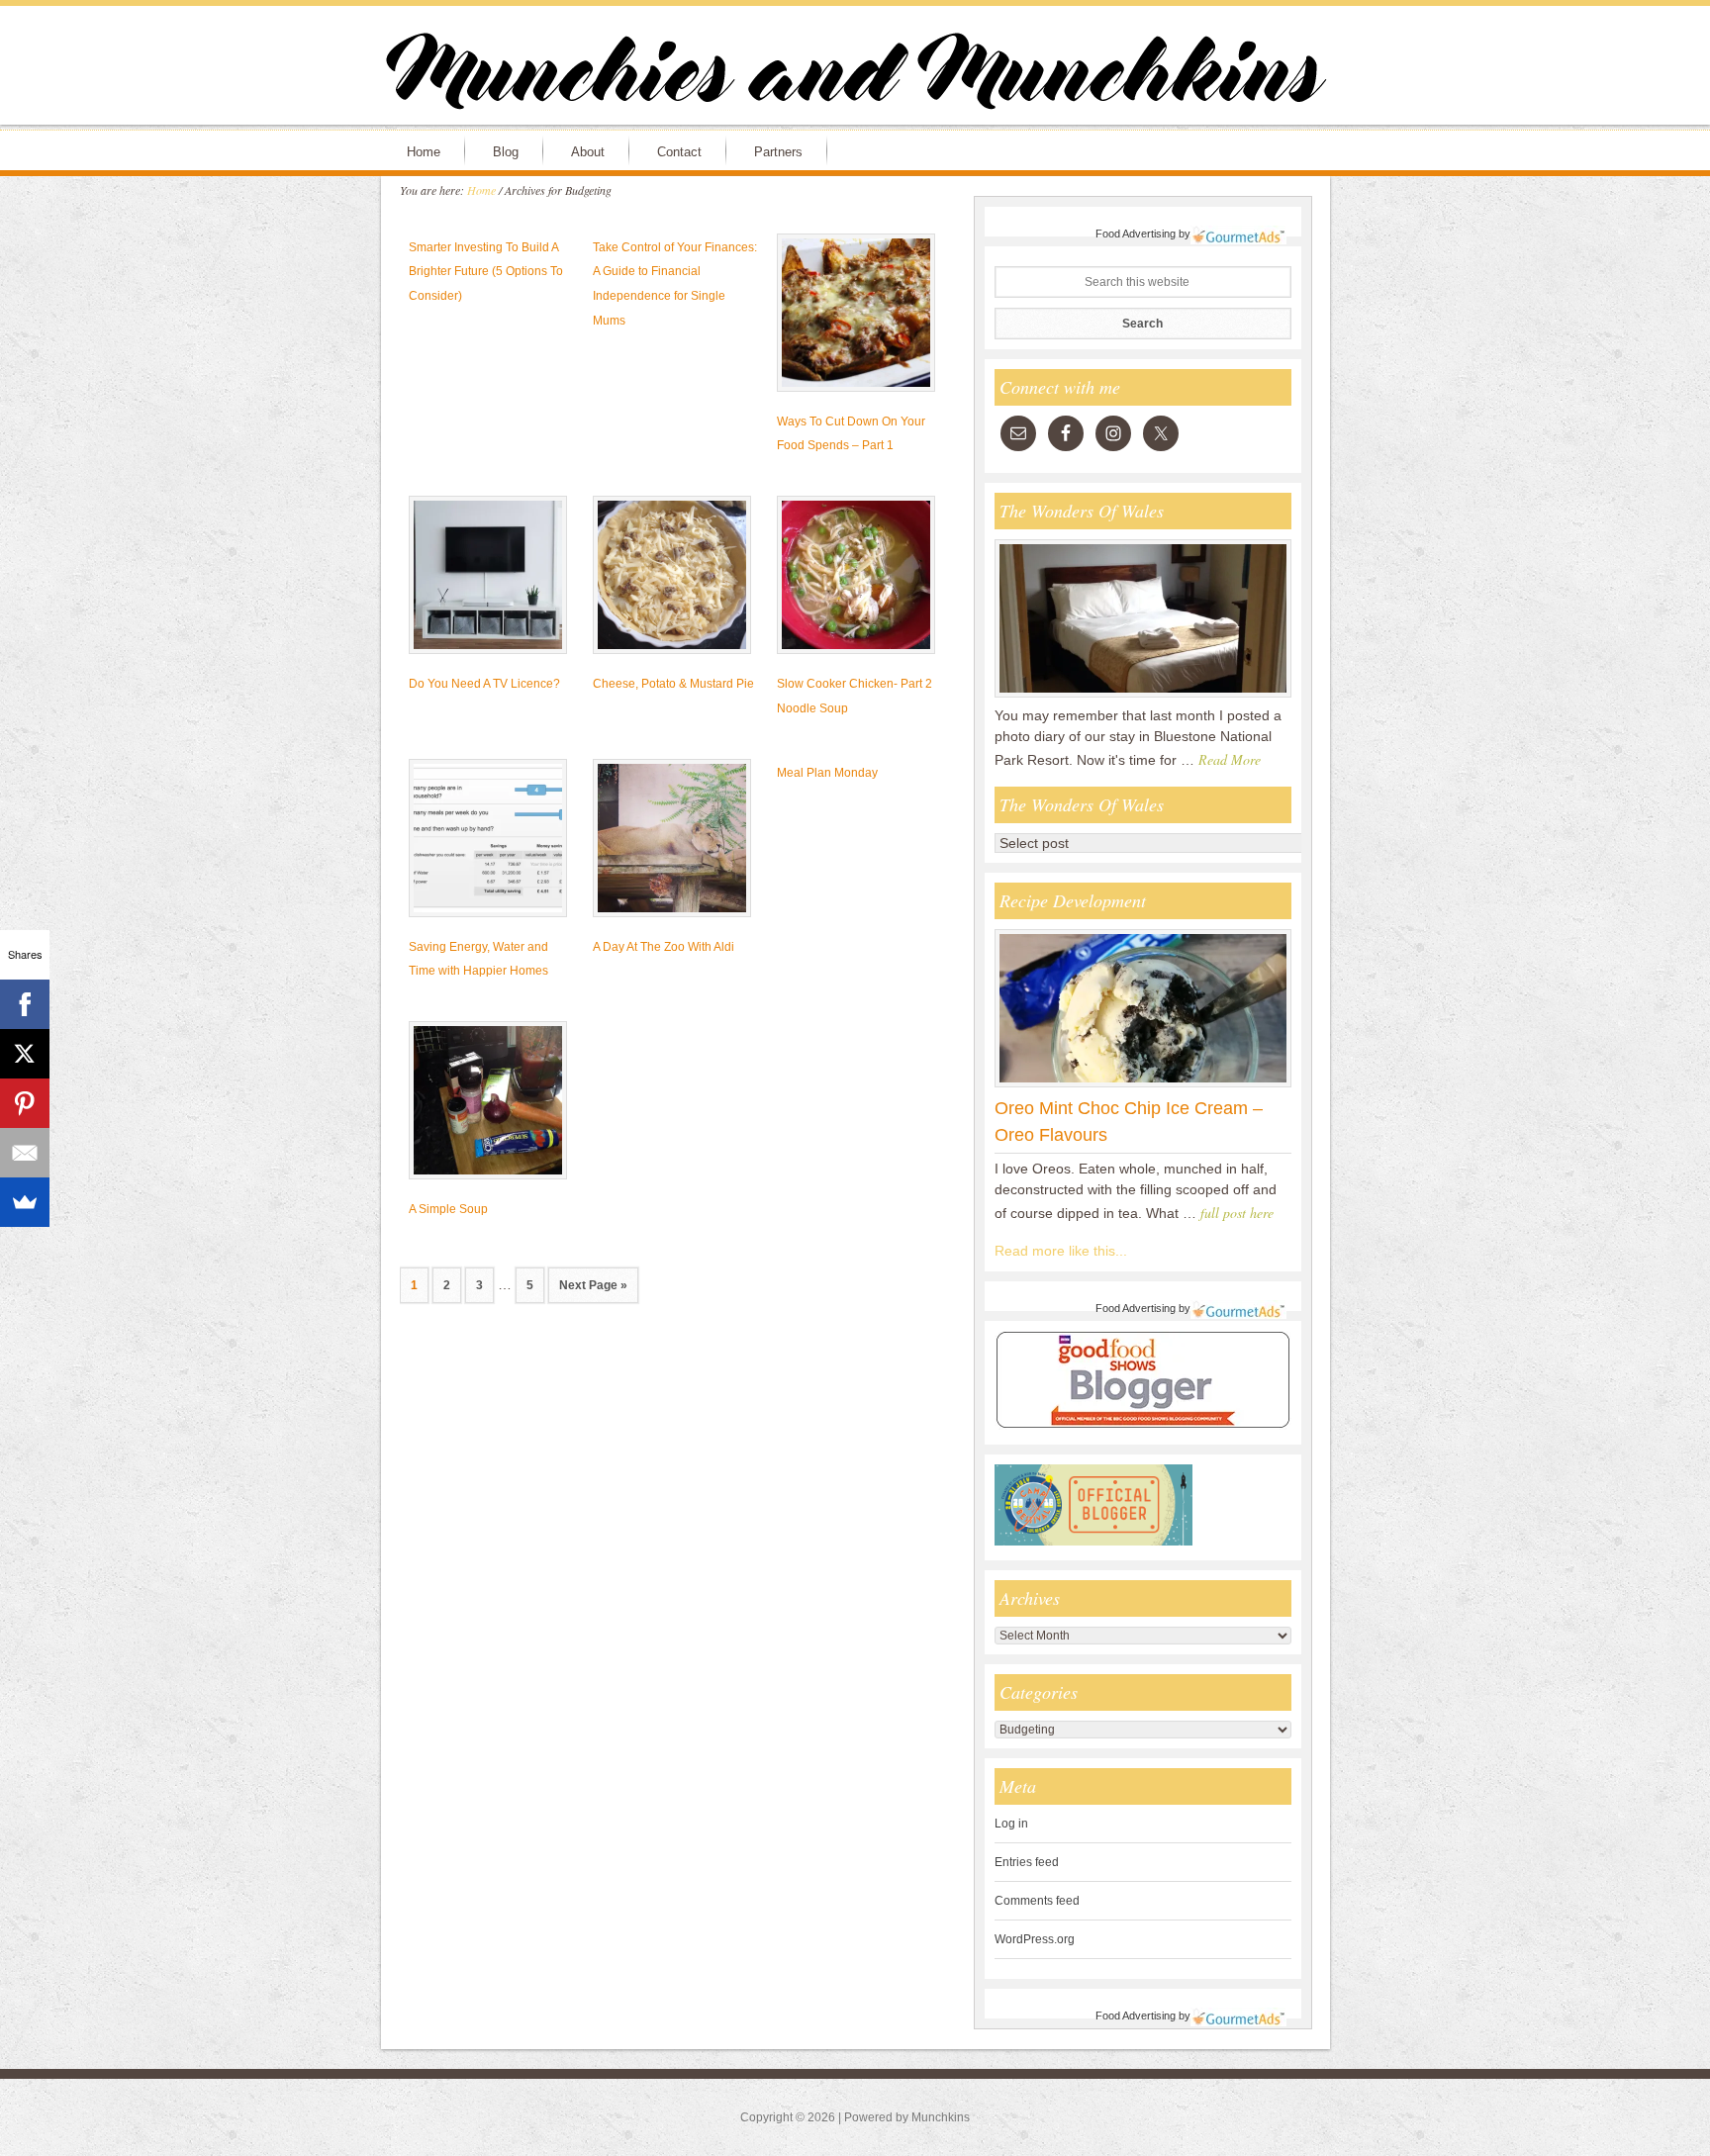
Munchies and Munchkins (855, 75)
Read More (1230, 759)
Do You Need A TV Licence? (484, 684)
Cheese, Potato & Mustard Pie (673, 684)
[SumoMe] (25, 1202)
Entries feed (1027, 1862)
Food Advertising (1136, 234)
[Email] (25, 1153)
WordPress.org (1035, 1939)
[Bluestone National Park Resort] (1143, 697)
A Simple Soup (448, 1209)
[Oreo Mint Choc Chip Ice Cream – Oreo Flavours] (1143, 1086)
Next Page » (593, 1285)
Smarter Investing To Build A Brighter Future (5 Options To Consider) (486, 272)
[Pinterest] (25, 1103)
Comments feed (1037, 1901)
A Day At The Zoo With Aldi (664, 947)
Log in (1011, 1824)
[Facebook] (25, 1004)
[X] (25, 1054)
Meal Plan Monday (827, 773)
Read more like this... (1061, 1251)
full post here (1237, 1213)
